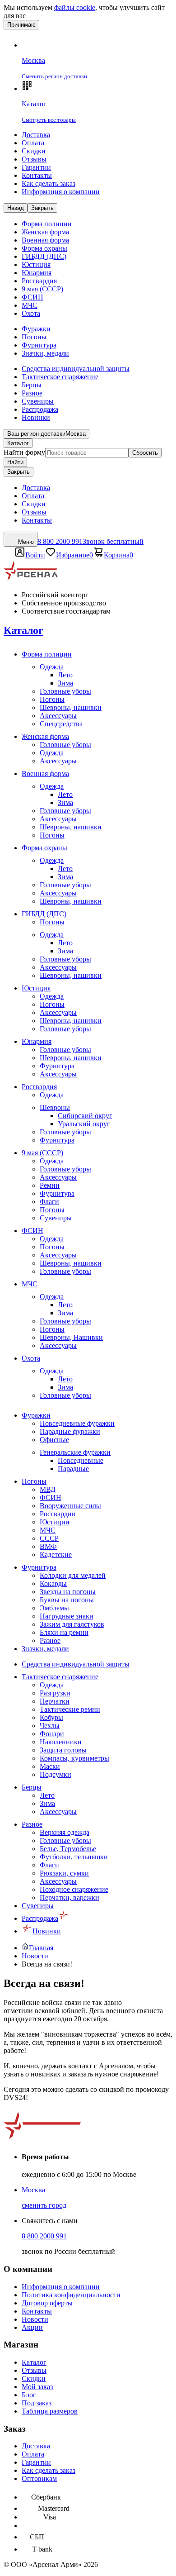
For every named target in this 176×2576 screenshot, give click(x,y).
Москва (33, 2190)
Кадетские (56, 1555)
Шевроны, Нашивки (71, 1337)
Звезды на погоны (68, 1592)
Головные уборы (65, 691)
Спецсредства (61, 724)
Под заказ (37, 2403)
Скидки (34, 151)
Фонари (52, 1734)
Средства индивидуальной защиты (76, 369)
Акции (32, 2327)
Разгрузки (55, 1693)
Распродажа (40, 409)
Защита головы (63, 1750)
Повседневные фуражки (77, 1423)
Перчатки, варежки (69, 1897)
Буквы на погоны (67, 1600)
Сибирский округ (85, 1116)
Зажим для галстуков (72, 1624)
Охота (31, 313)
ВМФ (48, 1546)
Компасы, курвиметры (74, 1758)
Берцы (32, 385)
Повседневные (81, 1460)
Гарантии (36, 167)
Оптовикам (39, 2478)
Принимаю (21, 25)
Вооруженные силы (70, 1506)
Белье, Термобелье (68, 1849)
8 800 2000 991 (44, 2236)
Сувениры (38, 401)
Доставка (36, 135)
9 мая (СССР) (42, 289)
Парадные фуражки (70, 1431)
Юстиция (36, 264)
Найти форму (24, 452)
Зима (65, 683)
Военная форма (45, 240)
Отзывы (34, 159)
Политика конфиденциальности (71, 2295)
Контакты (37, 175)
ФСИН (32, 297)
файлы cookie (75, 7)
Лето (65, 675)
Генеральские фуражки (75, 1452)
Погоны (34, 337)
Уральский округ (84, 1124)
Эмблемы (54, 1608)
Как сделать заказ (49, 183)
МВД (48, 1489)
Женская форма (45, 232)
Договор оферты (47, 2303)
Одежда (52, 667)
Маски (50, 1766)
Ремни (50, 1185)
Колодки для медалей (73, 1575)
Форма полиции (47, 224)
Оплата (33, 143)
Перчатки (55, 1701)
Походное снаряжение (74, 1889)
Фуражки (36, 329)
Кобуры (51, 1717)
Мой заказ (37, 2387)
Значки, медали (45, 353)
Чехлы (50, 1726)
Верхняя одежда (65, 1832)
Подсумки (56, 1774)
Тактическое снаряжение (60, 377)
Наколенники (61, 1742)
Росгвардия (39, 281)
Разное (32, 393)
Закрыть (19, 472)
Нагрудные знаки (67, 1616)
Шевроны (55, 1107)
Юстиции (55, 1522)
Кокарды (53, 1583)
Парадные (73, 1469)
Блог (29, 2395)
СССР (49, 1538)
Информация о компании (61, 192)
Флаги (49, 1202)
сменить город (44, 2205)
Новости (35, 2319)
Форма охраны (44, 248)
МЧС (30, 305)
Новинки (36, 417)
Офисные (54, 1440)
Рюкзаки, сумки (64, 1873)
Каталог (18, 443)
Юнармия (37, 273)
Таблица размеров (50, 2411)
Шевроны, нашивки (71, 707)
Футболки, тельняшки (74, 1857)
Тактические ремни (70, 1709)
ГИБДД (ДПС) (44, 256)
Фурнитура (39, 345)
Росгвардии (58, 1514)
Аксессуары (58, 716)
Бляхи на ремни (64, 1632)
